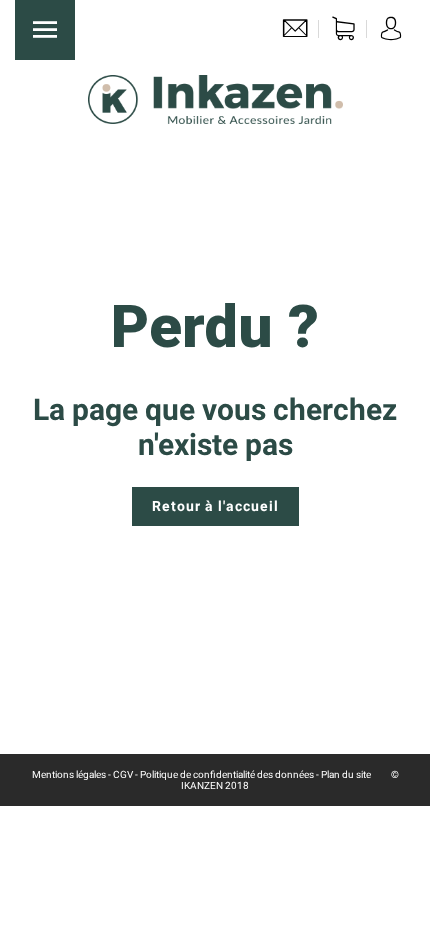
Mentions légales (69, 774)
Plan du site (346, 774)
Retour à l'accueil (215, 506)
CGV (123, 774)
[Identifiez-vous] (391, 33)
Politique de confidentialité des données (227, 774)
